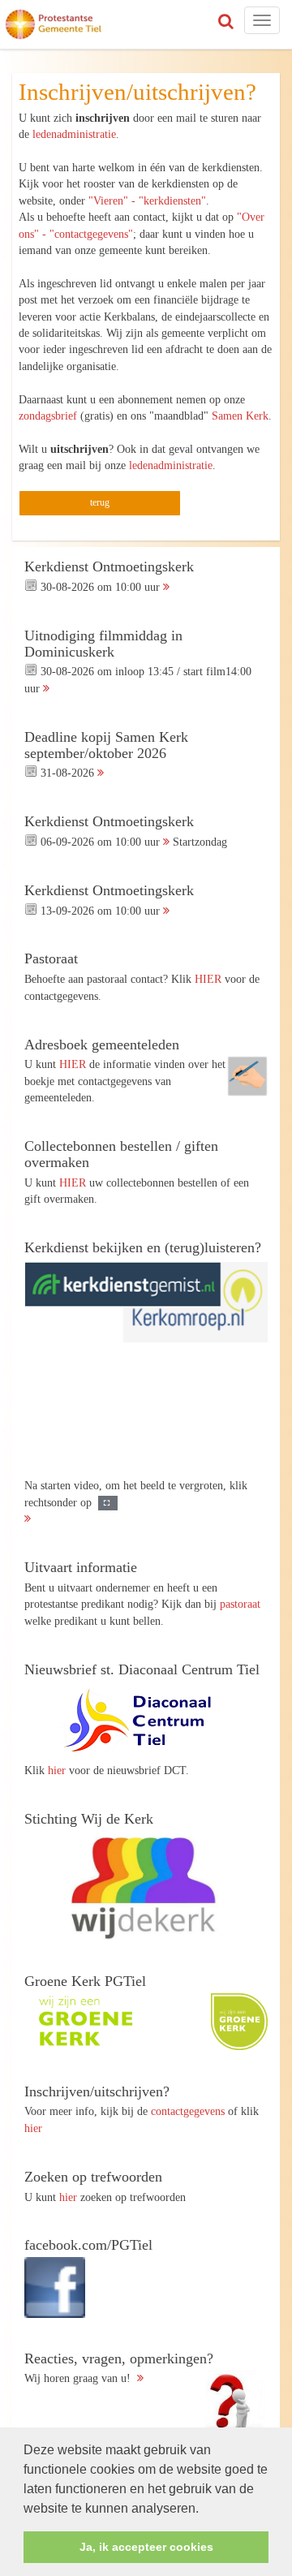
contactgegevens (188, 2111)
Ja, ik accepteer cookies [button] (146, 2547)
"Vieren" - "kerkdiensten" (147, 200)
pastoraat (240, 1604)
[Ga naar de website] (146, 1721)
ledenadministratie (74, 134)
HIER (208, 979)
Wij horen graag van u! (119, 2368)
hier (57, 1770)
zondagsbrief (48, 416)
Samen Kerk (240, 416)
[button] (204, 2509)
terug (100, 502)
